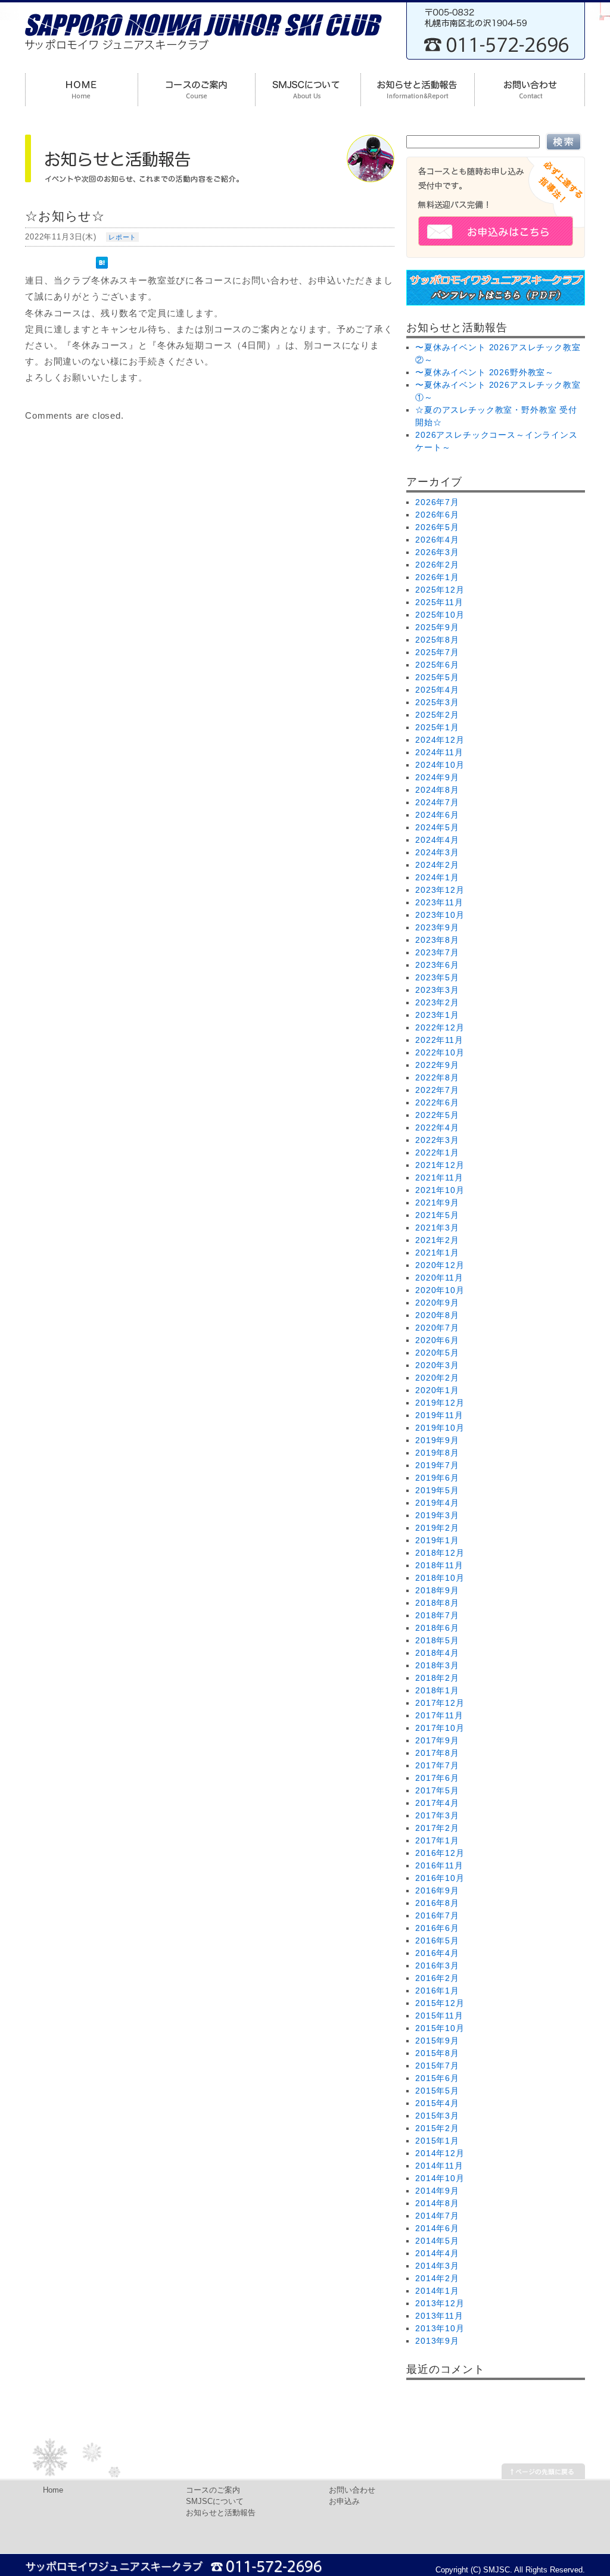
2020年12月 (440, 1265)
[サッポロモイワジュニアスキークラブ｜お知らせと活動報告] (417, 91)
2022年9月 (437, 1065)
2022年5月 (437, 1115)
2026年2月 (437, 565)
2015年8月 (437, 2053)
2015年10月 (440, 2028)
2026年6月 (437, 515)
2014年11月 (439, 2166)
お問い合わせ (352, 2490)
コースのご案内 (213, 2490)
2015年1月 (437, 2141)
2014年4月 (437, 2253)
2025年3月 (437, 702)
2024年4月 (437, 840)
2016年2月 (437, 1978)
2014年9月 (437, 2191)
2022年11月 (439, 1040)
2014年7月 (437, 2216)
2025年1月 (437, 727)
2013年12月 (440, 2303)
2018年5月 (437, 1640)
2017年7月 (437, 1765)
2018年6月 (437, 1628)
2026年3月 (437, 552)
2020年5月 (437, 1353)
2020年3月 (437, 1365)
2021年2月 (437, 1240)
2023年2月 (437, 1002)
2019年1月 (437, 1540)
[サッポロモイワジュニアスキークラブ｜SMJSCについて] (308, 91)
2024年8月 (437, 790)
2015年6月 (437, 2078)
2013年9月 (437, 2341)
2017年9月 (437, 1740)
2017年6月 (437, 1778)
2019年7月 (437, 1465)
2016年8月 (437, 1903)
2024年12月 (440, 740)
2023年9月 (437, 927)
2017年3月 (437, 1815)
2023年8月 (437, 940)
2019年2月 (437, 1528)
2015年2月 (437, 2128)
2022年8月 (437, 1077)
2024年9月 (437, 777)
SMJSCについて (215, 2502)
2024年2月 (437, 865)
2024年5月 (437, 827)
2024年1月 (437, 877)
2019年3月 (437, 1515)
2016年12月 (440, 1853)
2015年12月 (440, 2003)
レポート (122, 237)
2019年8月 (437, 1453)
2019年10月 (440, 1428)
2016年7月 (437, 1915)
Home (53, 2490)
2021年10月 (440, 1190)
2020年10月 (440, 1290)
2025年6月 (437, 665)
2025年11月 (439, 602)
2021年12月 (440, 1165)
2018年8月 (437, 1603)
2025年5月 (437, 677)
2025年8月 (437, 640)
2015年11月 (439, 2016)
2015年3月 (437, 2116)
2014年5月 (437, 2241)
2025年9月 (437, 627)
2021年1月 (437, 1253)
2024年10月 (440, 765)
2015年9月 (437, 2041)
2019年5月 (437, 1490)
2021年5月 (437, 1215)
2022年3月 (437, 1140)
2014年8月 (437, 2203)
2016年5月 (437, 1940)
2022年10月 (440, 1052)
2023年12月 (440, 890)
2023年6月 (437, 965)
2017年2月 (437, 1828)
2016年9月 (437, 1890)
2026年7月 (437, 502)
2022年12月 (440, 1027)
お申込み (344, 2502)
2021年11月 (439, 1178)
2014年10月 (440, 2178)
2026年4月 (437, 540)
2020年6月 (437, 1340)
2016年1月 (437, 1991)
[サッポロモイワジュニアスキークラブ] (204, 54)
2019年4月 (437, 1503)
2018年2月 (437, 1678)
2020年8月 (437, 1315)
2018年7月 (437, 1615)
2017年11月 (439, 1715)
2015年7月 (437, 2066)
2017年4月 (437, 1803)
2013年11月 (439, 2316)
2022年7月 (437, 1090)
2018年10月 (440, 1578)
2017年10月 (440, 1728)
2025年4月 (437, 690)
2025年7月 (437, 652)
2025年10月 (440, 615)
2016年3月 (437, 1966)
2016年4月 (437, 1953)
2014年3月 (437, 2266)
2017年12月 (440, 1703)
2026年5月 (437, 527)
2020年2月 (437, 1378)
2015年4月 (437, 2103)
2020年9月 (437, 1303)
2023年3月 (437, 990)
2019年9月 (437, 1440)
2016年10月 (440, 1878)
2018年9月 (437, 1590)
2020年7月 (437, 1328)
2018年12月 (440, 1553)
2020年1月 (437, 1390)
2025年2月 (437, 715)
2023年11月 (439, 902)
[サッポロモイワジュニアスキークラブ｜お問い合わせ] (530, 91)
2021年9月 (437, 1203)
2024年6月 (437, 815)
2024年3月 (437, 852)
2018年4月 (437, 1653)
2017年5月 (437, 1790)
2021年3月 (437, 1228)
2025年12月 (440, 590)
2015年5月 (437, 2091)
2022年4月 (437, 1127)
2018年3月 (437, 1665)
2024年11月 (439, 752)
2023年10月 (440, 915)
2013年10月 (440, 2328)
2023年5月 (437, 977)
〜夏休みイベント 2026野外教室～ (485, 372)
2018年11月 (439, 1565)
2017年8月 (437, 1753)
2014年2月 (437, 2278)
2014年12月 (440, 2153)
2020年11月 (439, 1278)
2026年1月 (437, 577)
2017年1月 (437, 1840)
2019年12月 (440, 1403)
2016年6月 (437, 1928)
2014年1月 (437, 2291)
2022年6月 (437, 1102)
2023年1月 (437, 1015)
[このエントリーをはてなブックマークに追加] (105, 258)
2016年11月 (439, 1865)
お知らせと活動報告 (221, 2513)
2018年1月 (437, 1690)
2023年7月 (437, 952)
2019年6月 (437, 1478)
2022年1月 (437, 1152)
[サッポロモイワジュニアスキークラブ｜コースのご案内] (196, 91)
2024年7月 (437, 802)
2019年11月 (439, 1415)
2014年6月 (437, 2228)
